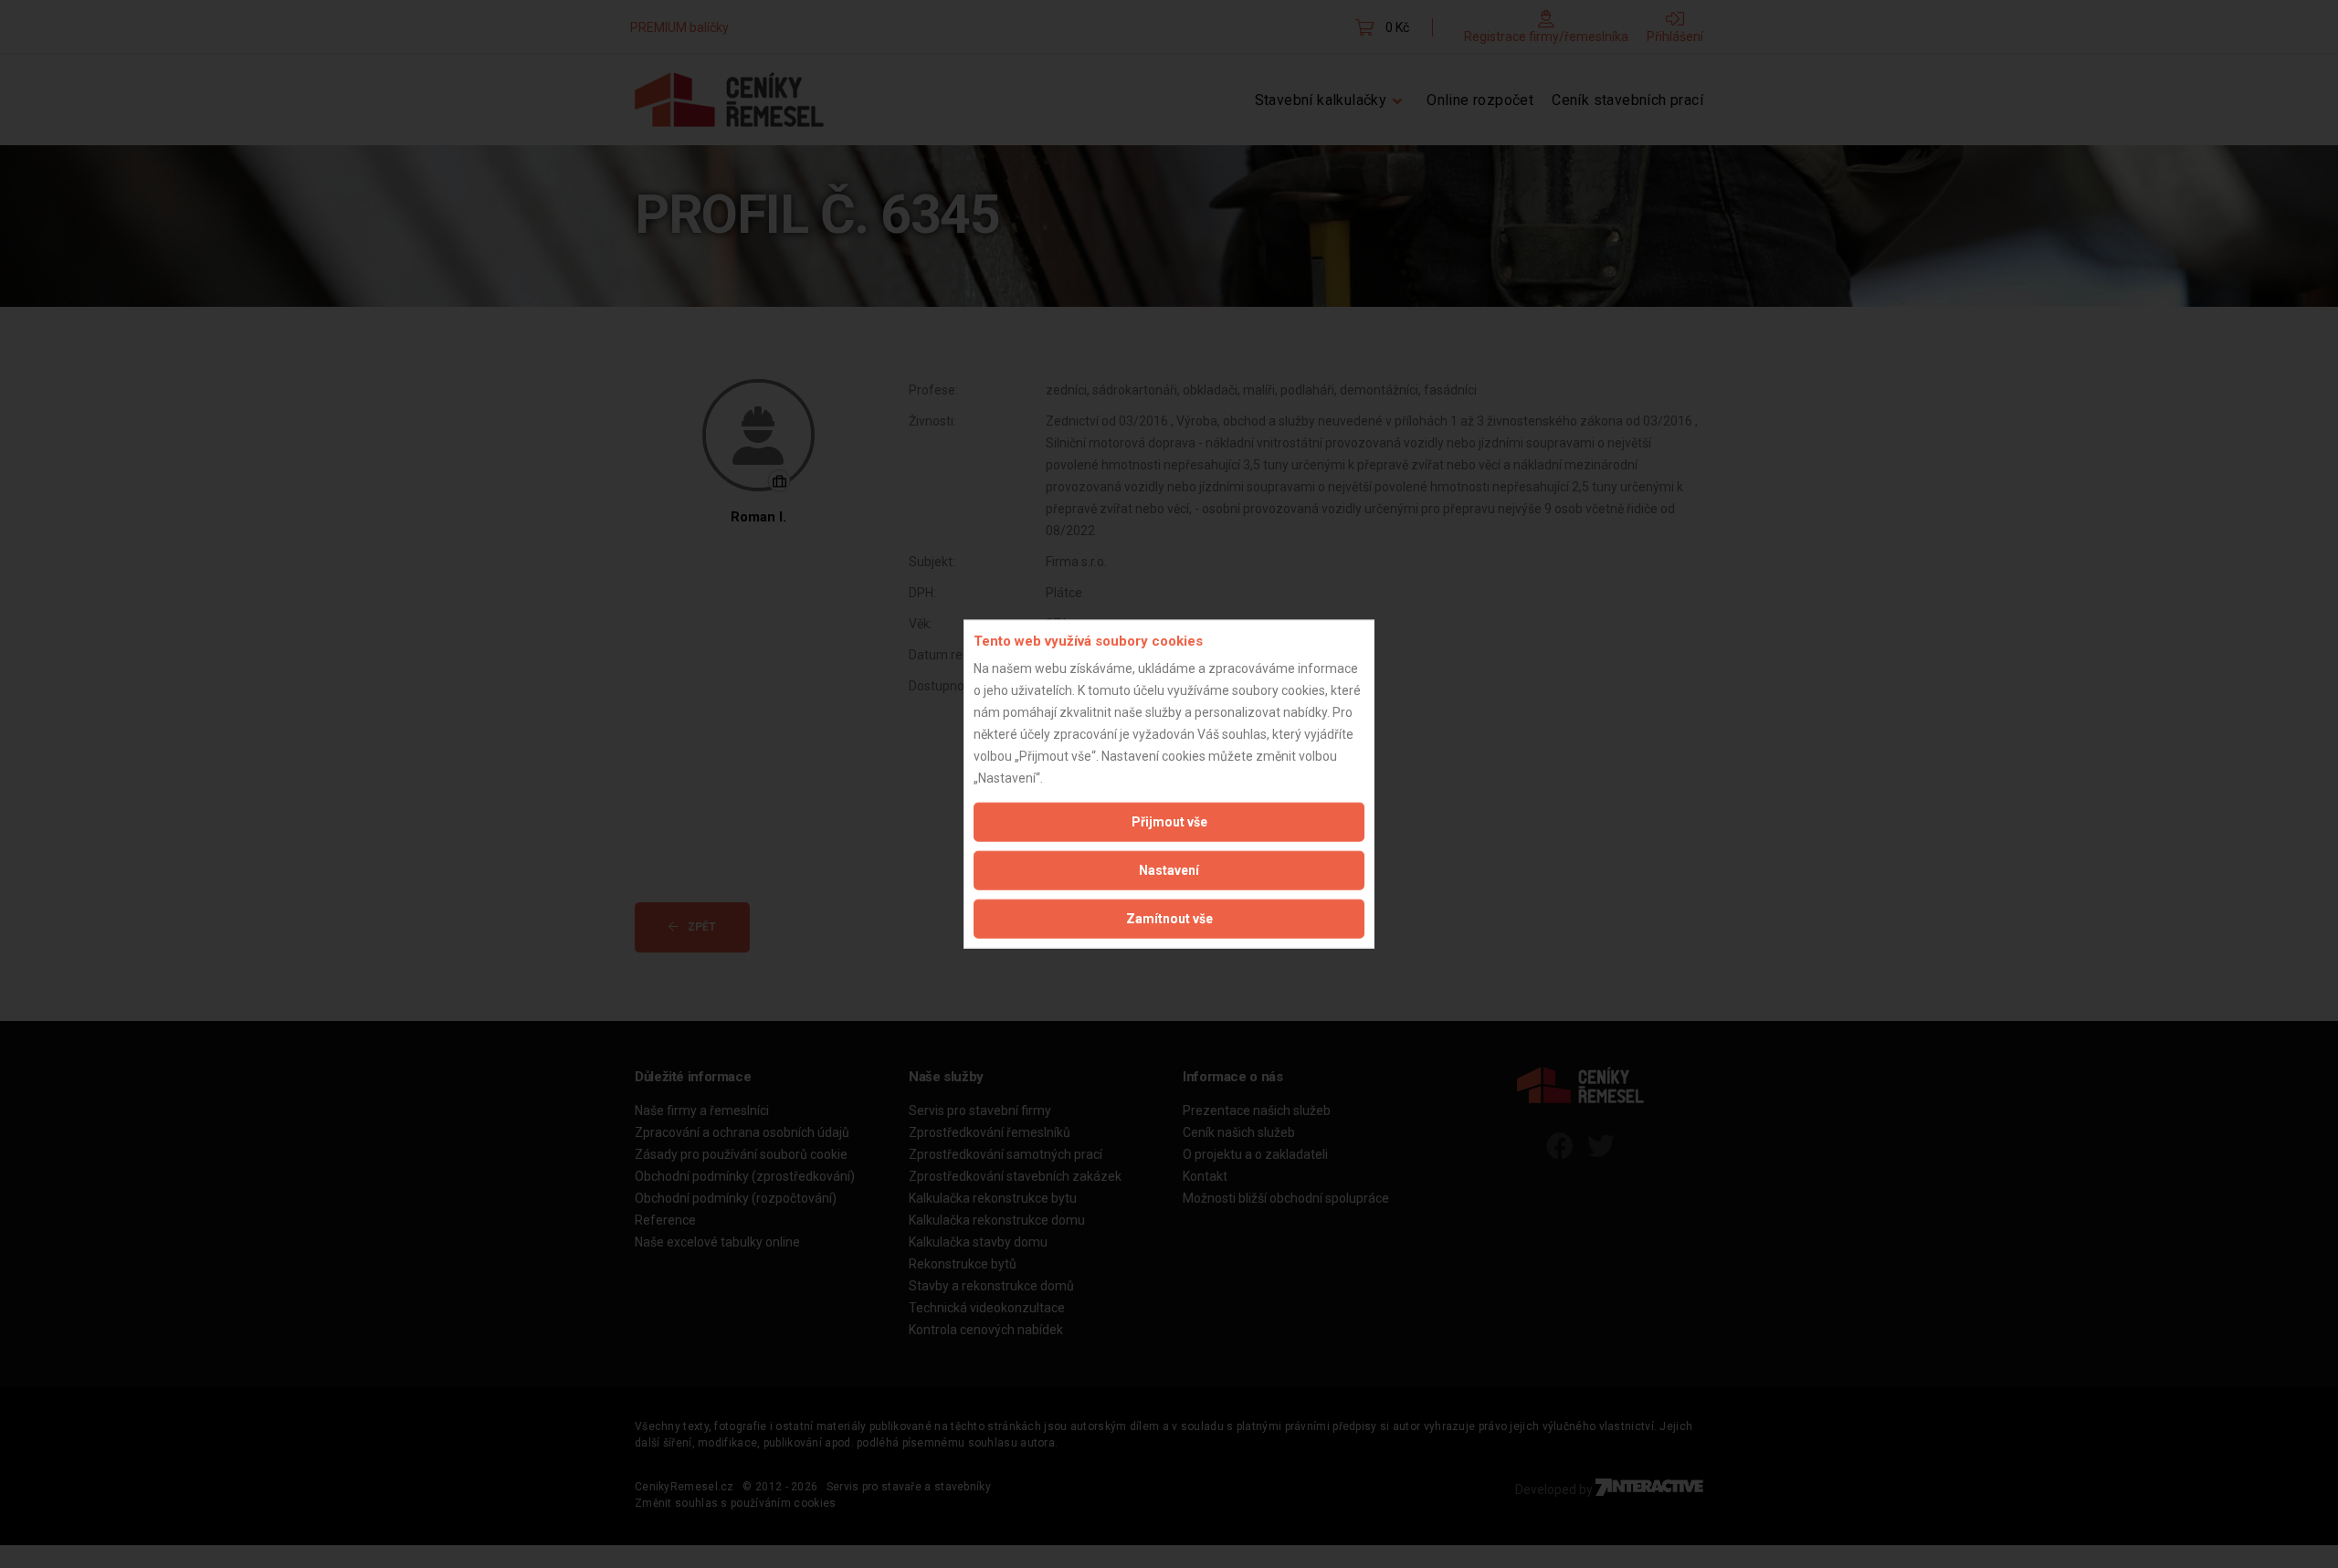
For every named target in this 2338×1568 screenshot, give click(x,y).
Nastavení (1169, 870)
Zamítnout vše (1169, 919)
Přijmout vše (1169, 822)
